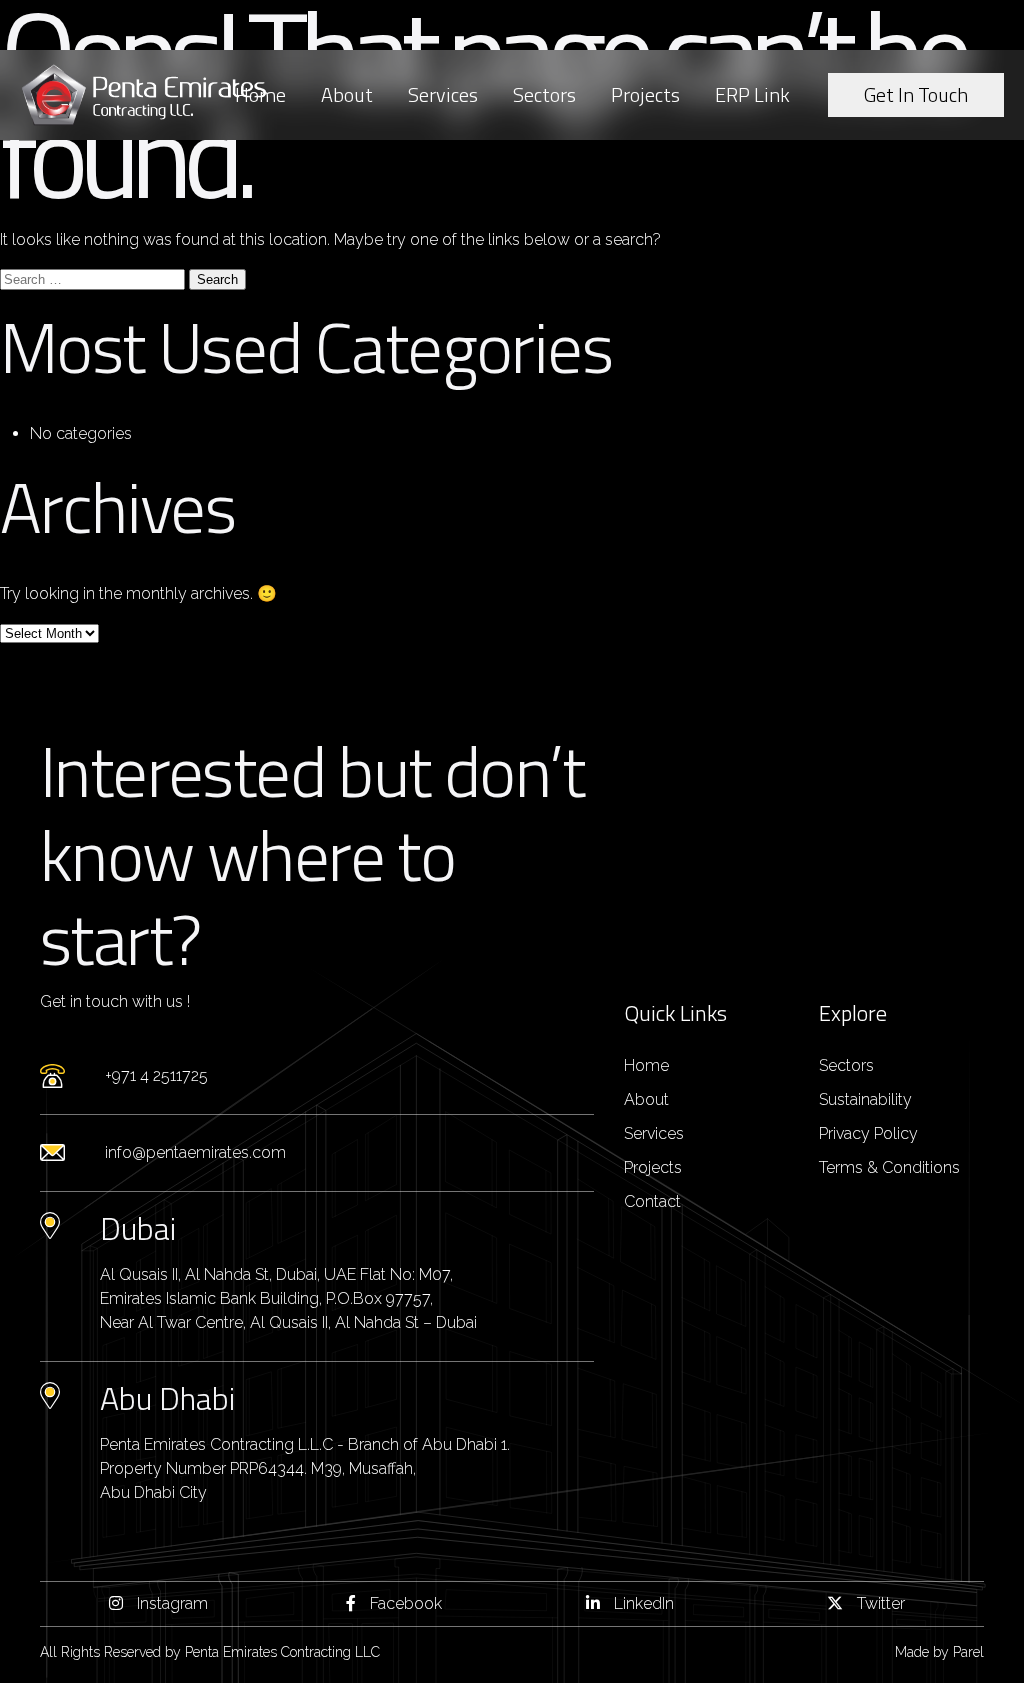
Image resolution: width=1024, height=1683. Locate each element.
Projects (645, 95)
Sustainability (865, 1099)
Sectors (544, 95)
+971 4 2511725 (156, 1075)
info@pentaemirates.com (195, 1152)
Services (443, 95)
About (347, 95)
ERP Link (752, 95)
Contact (652, 1201)
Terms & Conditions (889, 1167)
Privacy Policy (868, 1133)
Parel (968, 1652)
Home (260, 95)
